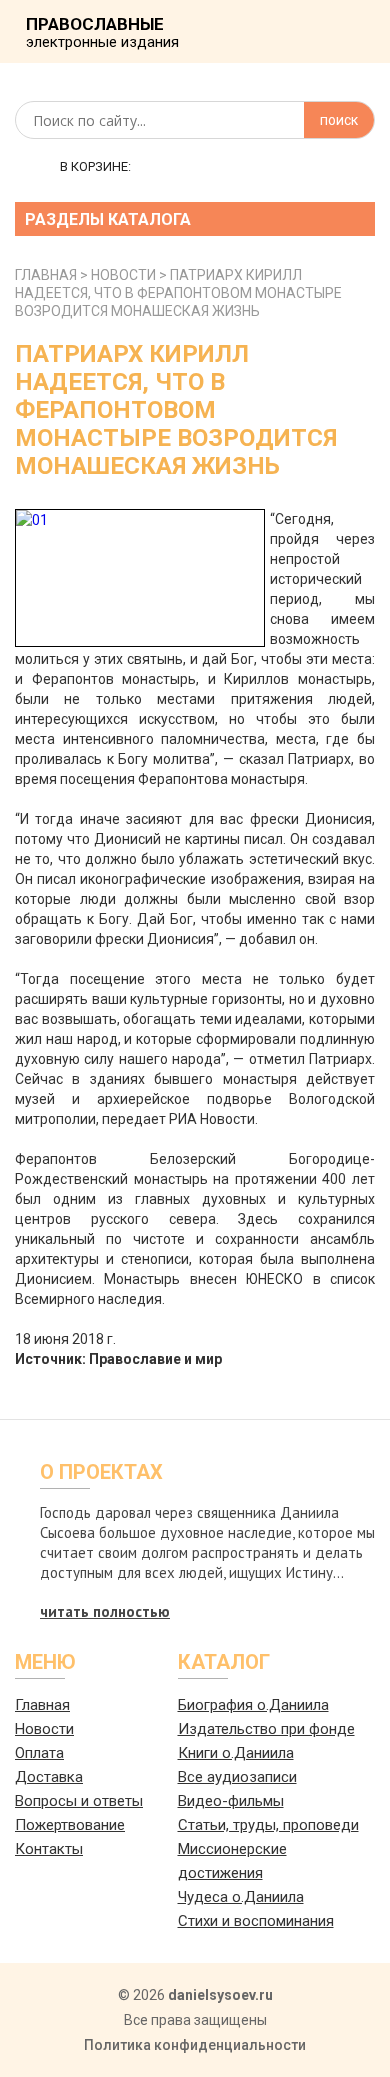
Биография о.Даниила (253, 1705)
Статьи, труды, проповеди (268, 1825)
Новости (44, 1729)
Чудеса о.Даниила (241, 1897)
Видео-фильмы (231, 1801)
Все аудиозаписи (237, 1777)
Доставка (49, 1777)
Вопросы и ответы (79, 1801)
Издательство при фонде (266, 1729)
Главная (42, 1705)
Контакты (49, 1849)
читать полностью (105, 1611)
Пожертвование (70, 1825)
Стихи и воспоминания (256, 1921)
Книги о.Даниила (236, 1753)
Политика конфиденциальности (195, 2045)
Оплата (39, 1753)
